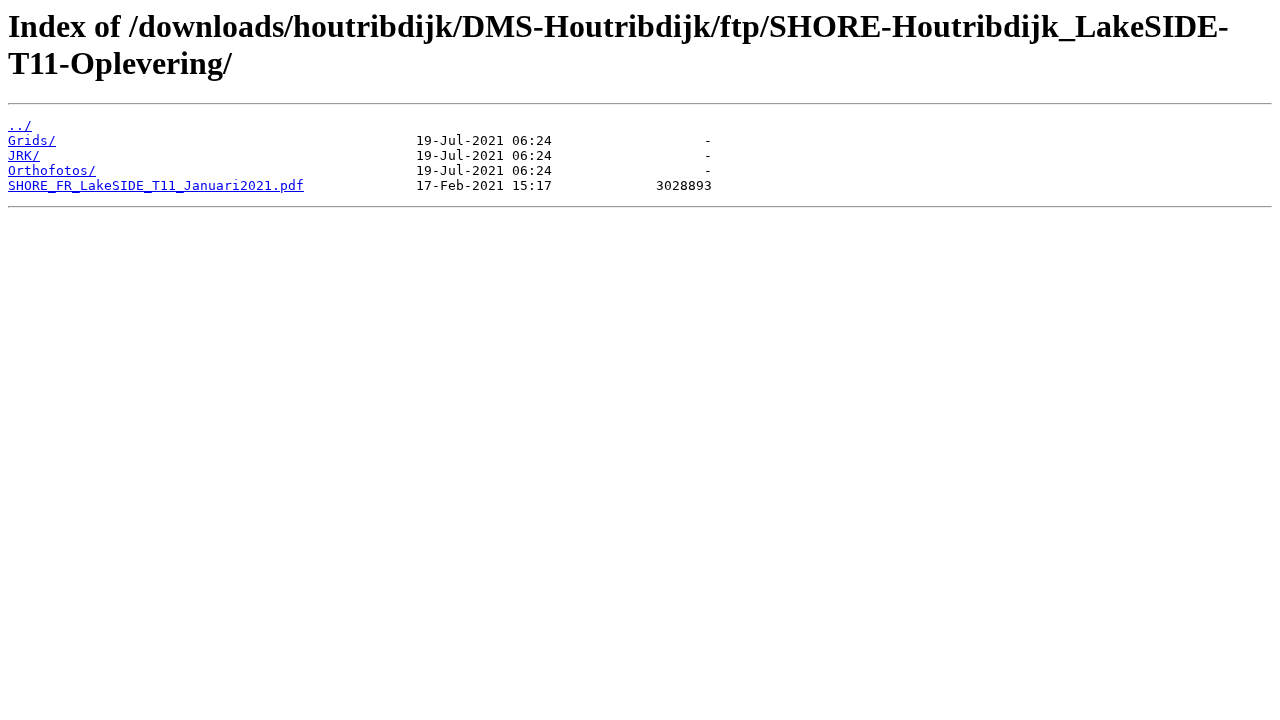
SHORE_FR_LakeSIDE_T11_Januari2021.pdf (156, 185)
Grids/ (32, 140)
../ (20, 125)
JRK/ (24, 155)
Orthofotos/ (52, 170)
